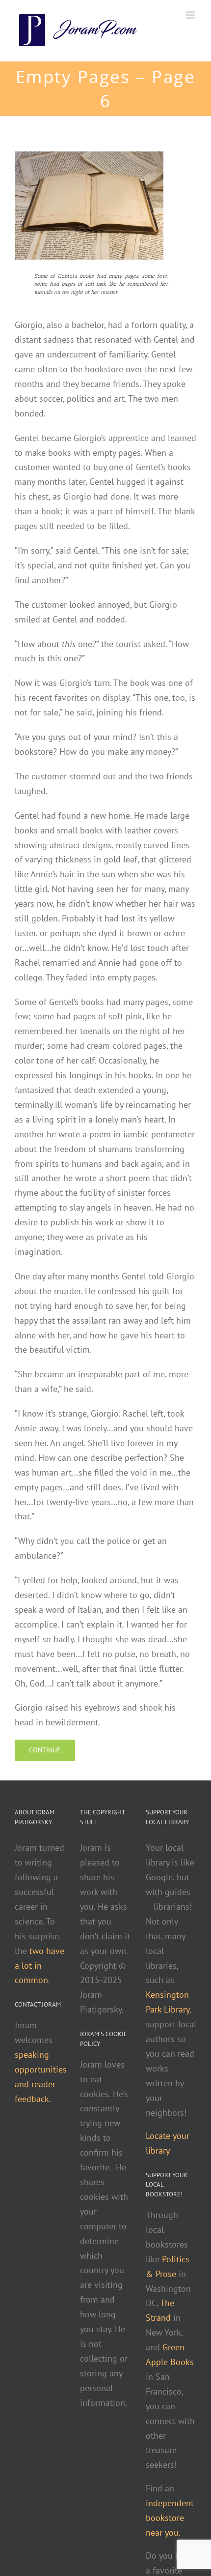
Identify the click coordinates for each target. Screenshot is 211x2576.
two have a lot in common (40, 1966)
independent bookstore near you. (170, 2518)
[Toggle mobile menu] (191, 15)
